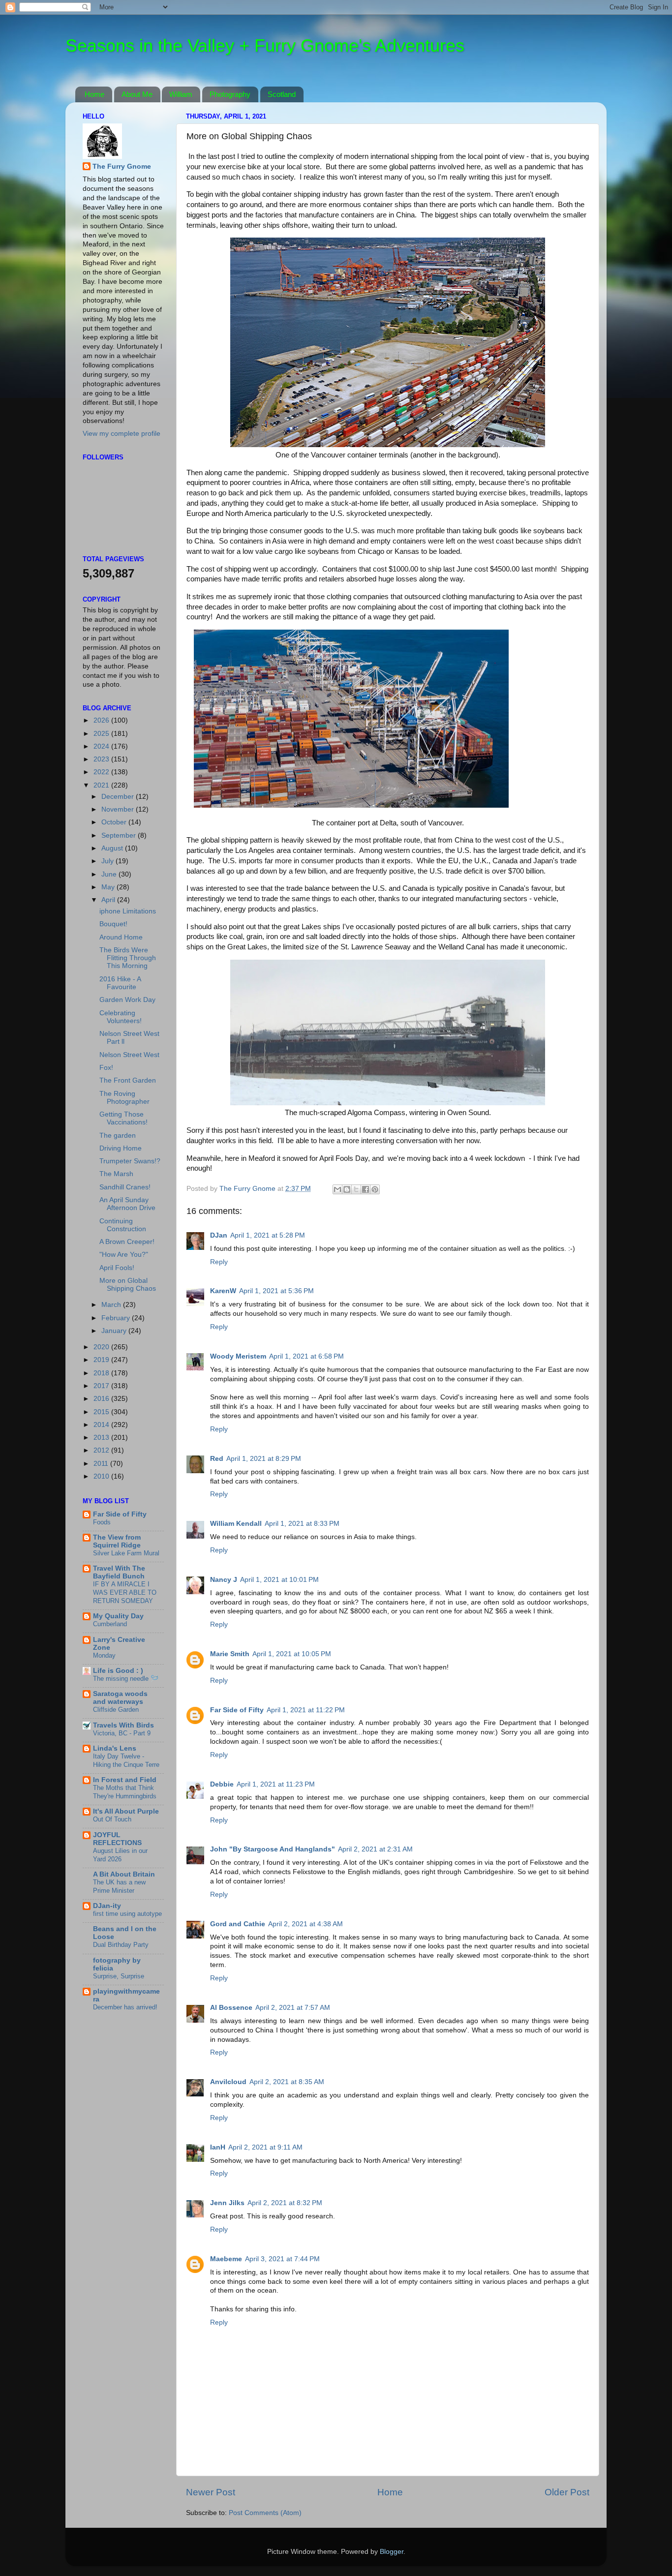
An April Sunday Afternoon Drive (127, 1204)
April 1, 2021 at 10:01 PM (279, 1580)
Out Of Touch (112, 1819)
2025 (102, 734)
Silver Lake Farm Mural (126, 1553)
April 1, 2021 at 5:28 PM (268, 1235)
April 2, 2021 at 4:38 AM (305, 1924)
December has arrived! (125, 2007)
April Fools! (117, 1268)
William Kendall (236, 1524)
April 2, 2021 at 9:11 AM (265, 2147)
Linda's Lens (115, 1748)
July (108, 861)
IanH (218, 2147)
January (115, 1331)
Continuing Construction (123, 1225)
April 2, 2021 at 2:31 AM (375, 1849)
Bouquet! (113, 924)
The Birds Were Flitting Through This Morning (128, 958)
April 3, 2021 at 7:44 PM (282, 2259)
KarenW (223, 1291)
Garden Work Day (127, 1000)
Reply (219, 1262)
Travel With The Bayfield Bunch (119, 1572)
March (112, 1305)
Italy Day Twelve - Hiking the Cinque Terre (126, 1760)
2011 (102, 1464)
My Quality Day (118, 1616)
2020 (102, 1347)
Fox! (106, 1068)
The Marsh (116, 1174)
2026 (102, 720)
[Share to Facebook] (366, 1189)
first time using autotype (127, 1914)
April (109, 900)
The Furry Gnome (122, 167)
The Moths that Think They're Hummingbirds (125, 1792)
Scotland (282, 94)
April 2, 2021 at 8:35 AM (287, 2082)
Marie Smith (230, 1654)
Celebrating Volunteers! (121, 1017)
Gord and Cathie (238, 1924)
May (109, 887)
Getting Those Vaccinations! (123, 1118)
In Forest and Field (125, 1780)
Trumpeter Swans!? (130, 1161)
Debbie (222, 1784)
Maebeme (226, 2259)
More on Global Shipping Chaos (128, 1285)
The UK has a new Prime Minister (119, 1886)
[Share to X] (356, 1189)
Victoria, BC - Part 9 (122, 1733)
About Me (137, 94)
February (117, 1318)
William (181, 94)
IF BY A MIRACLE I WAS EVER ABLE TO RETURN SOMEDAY (125, 1592)
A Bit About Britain (124, 1874)
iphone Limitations (128, 911)
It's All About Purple (126, 1811)
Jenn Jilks (227, 2203)
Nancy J (224, 1580)
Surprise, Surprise (119, 1976)
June (110, 874)
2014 (102, 1425)
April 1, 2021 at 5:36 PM (276, 1291)
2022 (102, 772)
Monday (104, 1655)
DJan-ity (107, 1906)
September (120, 835)
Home (94, 94)
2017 (102, 1386)
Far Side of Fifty (237, 1710)
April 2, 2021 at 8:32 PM (285, 2203)
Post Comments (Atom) (265, 2513)
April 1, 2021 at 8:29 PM (264, 1459)
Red (217, 1459)
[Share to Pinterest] (375, 1189)
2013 (102, 1438)
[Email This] (337, 1189)
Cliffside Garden (116, 1710)
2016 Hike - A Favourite (120, 983)
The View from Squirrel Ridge (117, 1541)
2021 (102, 785)
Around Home (121, 937)
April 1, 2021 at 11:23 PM (276, 1784)
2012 (102, 1450)
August (113, 848)
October (115, 822)
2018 (102, 1373)
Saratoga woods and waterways (120, 1698)
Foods (102, 1522)
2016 (102, 1399)
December (119, 797)
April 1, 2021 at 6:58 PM (306, 1356)
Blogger (392, 2552)
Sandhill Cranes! (125, 1187)
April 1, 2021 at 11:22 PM (306, 1710)
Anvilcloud (228, 2082)
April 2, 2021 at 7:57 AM (293, 2008)
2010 (102, 1476)
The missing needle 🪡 (126, 1679)
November (119, 809)
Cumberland (110, 1624)
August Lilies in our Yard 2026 (120, 1855)
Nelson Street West (129, 1055)
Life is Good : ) (118, 1671)
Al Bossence (231, 2008)
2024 (102, 746)
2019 (102, 1360)
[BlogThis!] (347, 1189)
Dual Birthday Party (121, 1945)
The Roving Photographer (124, 1098)
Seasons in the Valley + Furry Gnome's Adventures (265, 45)
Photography (230, 94)
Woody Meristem (238, 1356)
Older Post (567, 2492)
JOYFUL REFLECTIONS (117, 1839)
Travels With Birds (123, 1725)
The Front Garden (128, 1080)
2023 (102, 759)
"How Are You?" (124, 1255)
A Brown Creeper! (127, 1242)
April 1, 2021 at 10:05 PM (292, 1654)
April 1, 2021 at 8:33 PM (302, 1524)
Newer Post (211, 2492)
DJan (219, 1235)
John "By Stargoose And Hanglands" (273, 1849)
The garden (118, 1136)
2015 (102, 1412)
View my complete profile (122, 434)
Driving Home (121, 1148)
